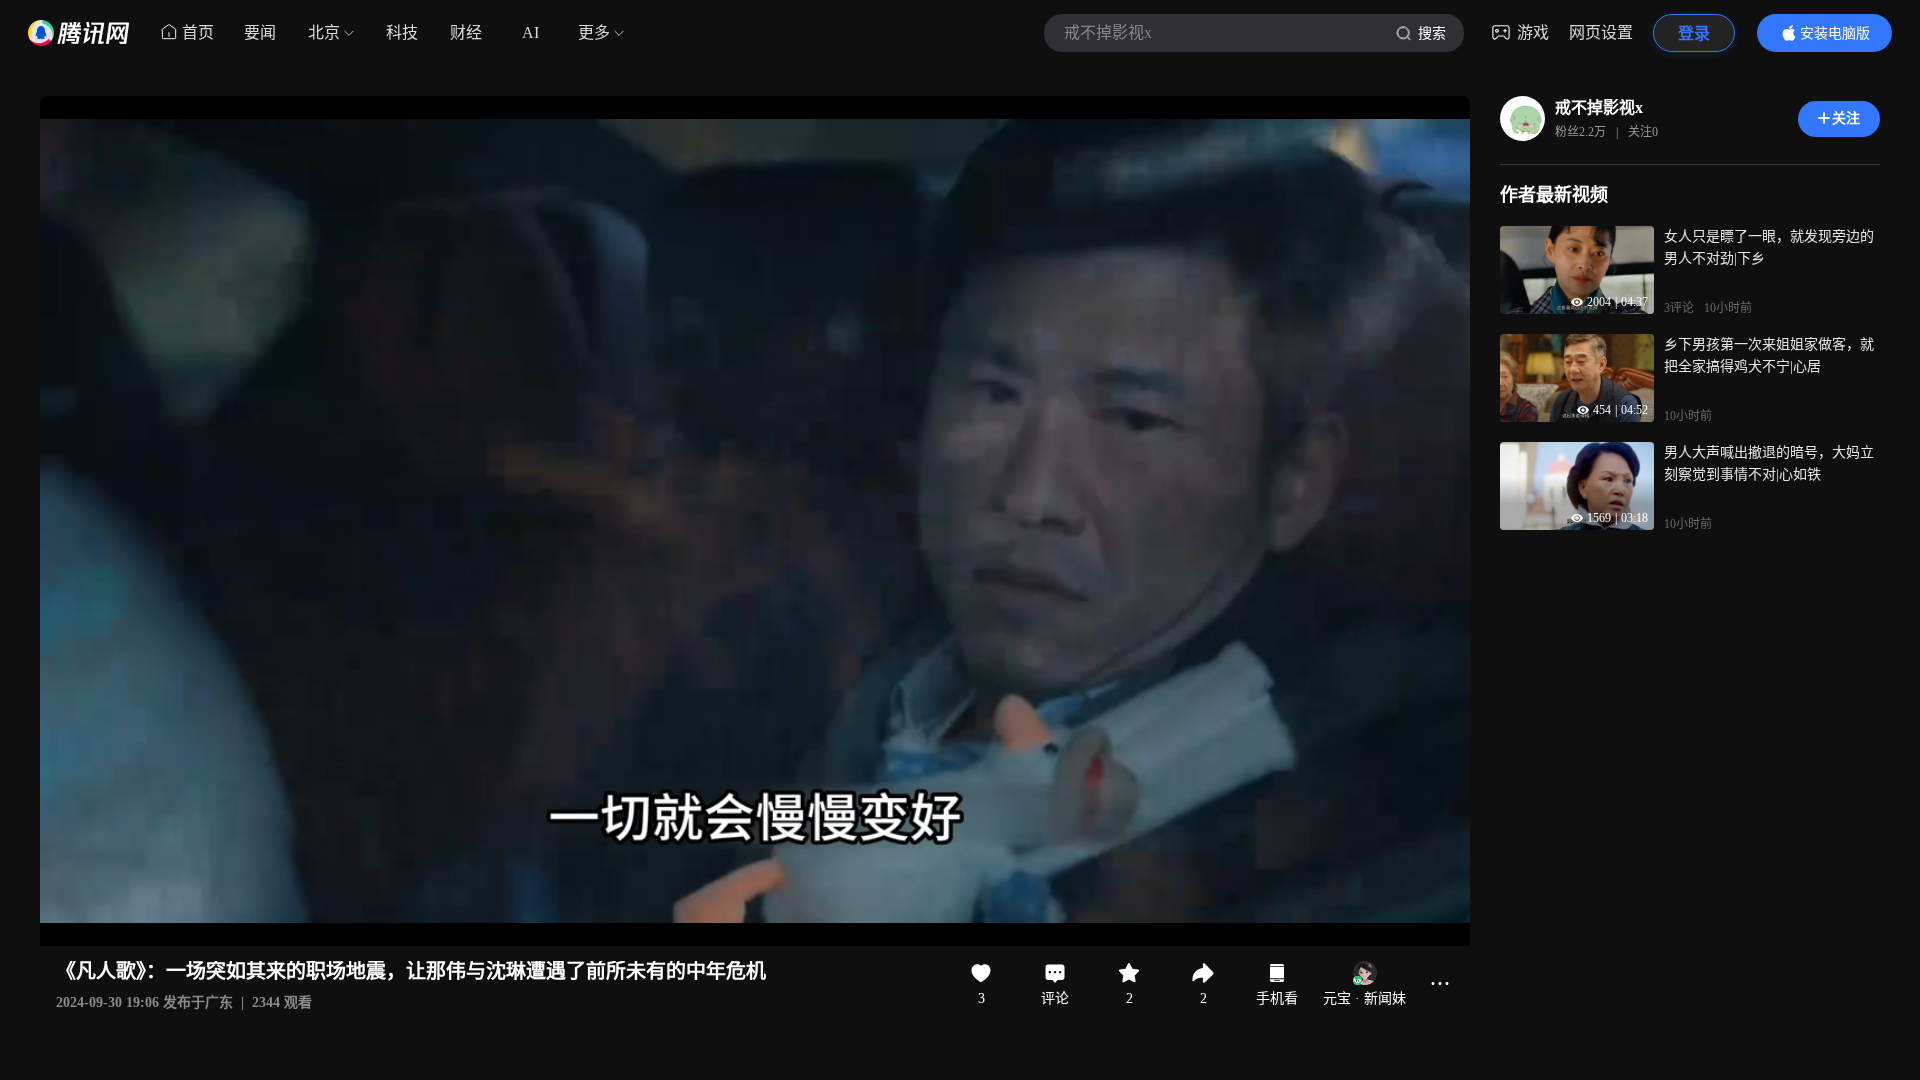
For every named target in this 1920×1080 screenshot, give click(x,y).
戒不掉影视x (1599, 107)
